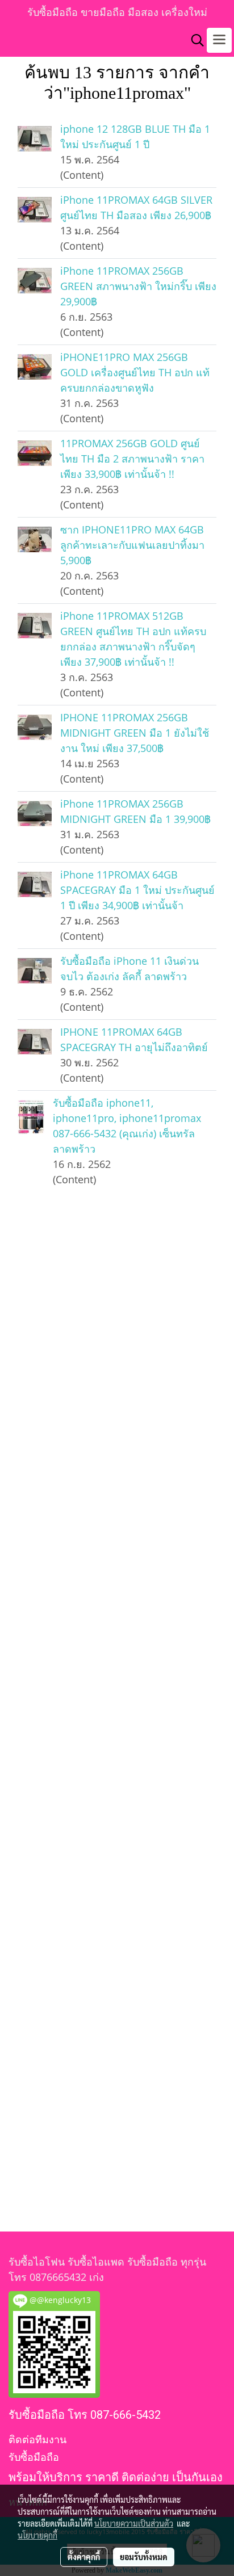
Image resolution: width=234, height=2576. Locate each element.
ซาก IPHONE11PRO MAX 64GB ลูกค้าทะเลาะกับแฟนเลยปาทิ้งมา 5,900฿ (132, 545)
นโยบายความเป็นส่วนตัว (134, 2523)
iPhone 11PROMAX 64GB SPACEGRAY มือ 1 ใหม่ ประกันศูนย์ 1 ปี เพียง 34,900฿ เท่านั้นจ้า (137, 890)
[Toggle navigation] (219, 40)
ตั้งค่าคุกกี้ (84, 2557)
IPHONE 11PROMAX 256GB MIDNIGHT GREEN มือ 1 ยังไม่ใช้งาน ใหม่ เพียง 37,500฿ (135, 733)
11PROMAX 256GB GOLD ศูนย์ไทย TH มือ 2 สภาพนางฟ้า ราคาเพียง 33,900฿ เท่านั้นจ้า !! (132, 459)
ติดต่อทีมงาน (37, 2440)
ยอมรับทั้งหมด (144, 2557)
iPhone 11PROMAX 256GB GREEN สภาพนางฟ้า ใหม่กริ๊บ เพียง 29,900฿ (138, 286)
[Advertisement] (117, 1733)
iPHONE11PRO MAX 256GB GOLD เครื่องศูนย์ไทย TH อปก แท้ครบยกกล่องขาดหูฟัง (135, 372)
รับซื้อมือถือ (34, 2457)
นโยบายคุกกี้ (37, 2535)
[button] (194, 40)
